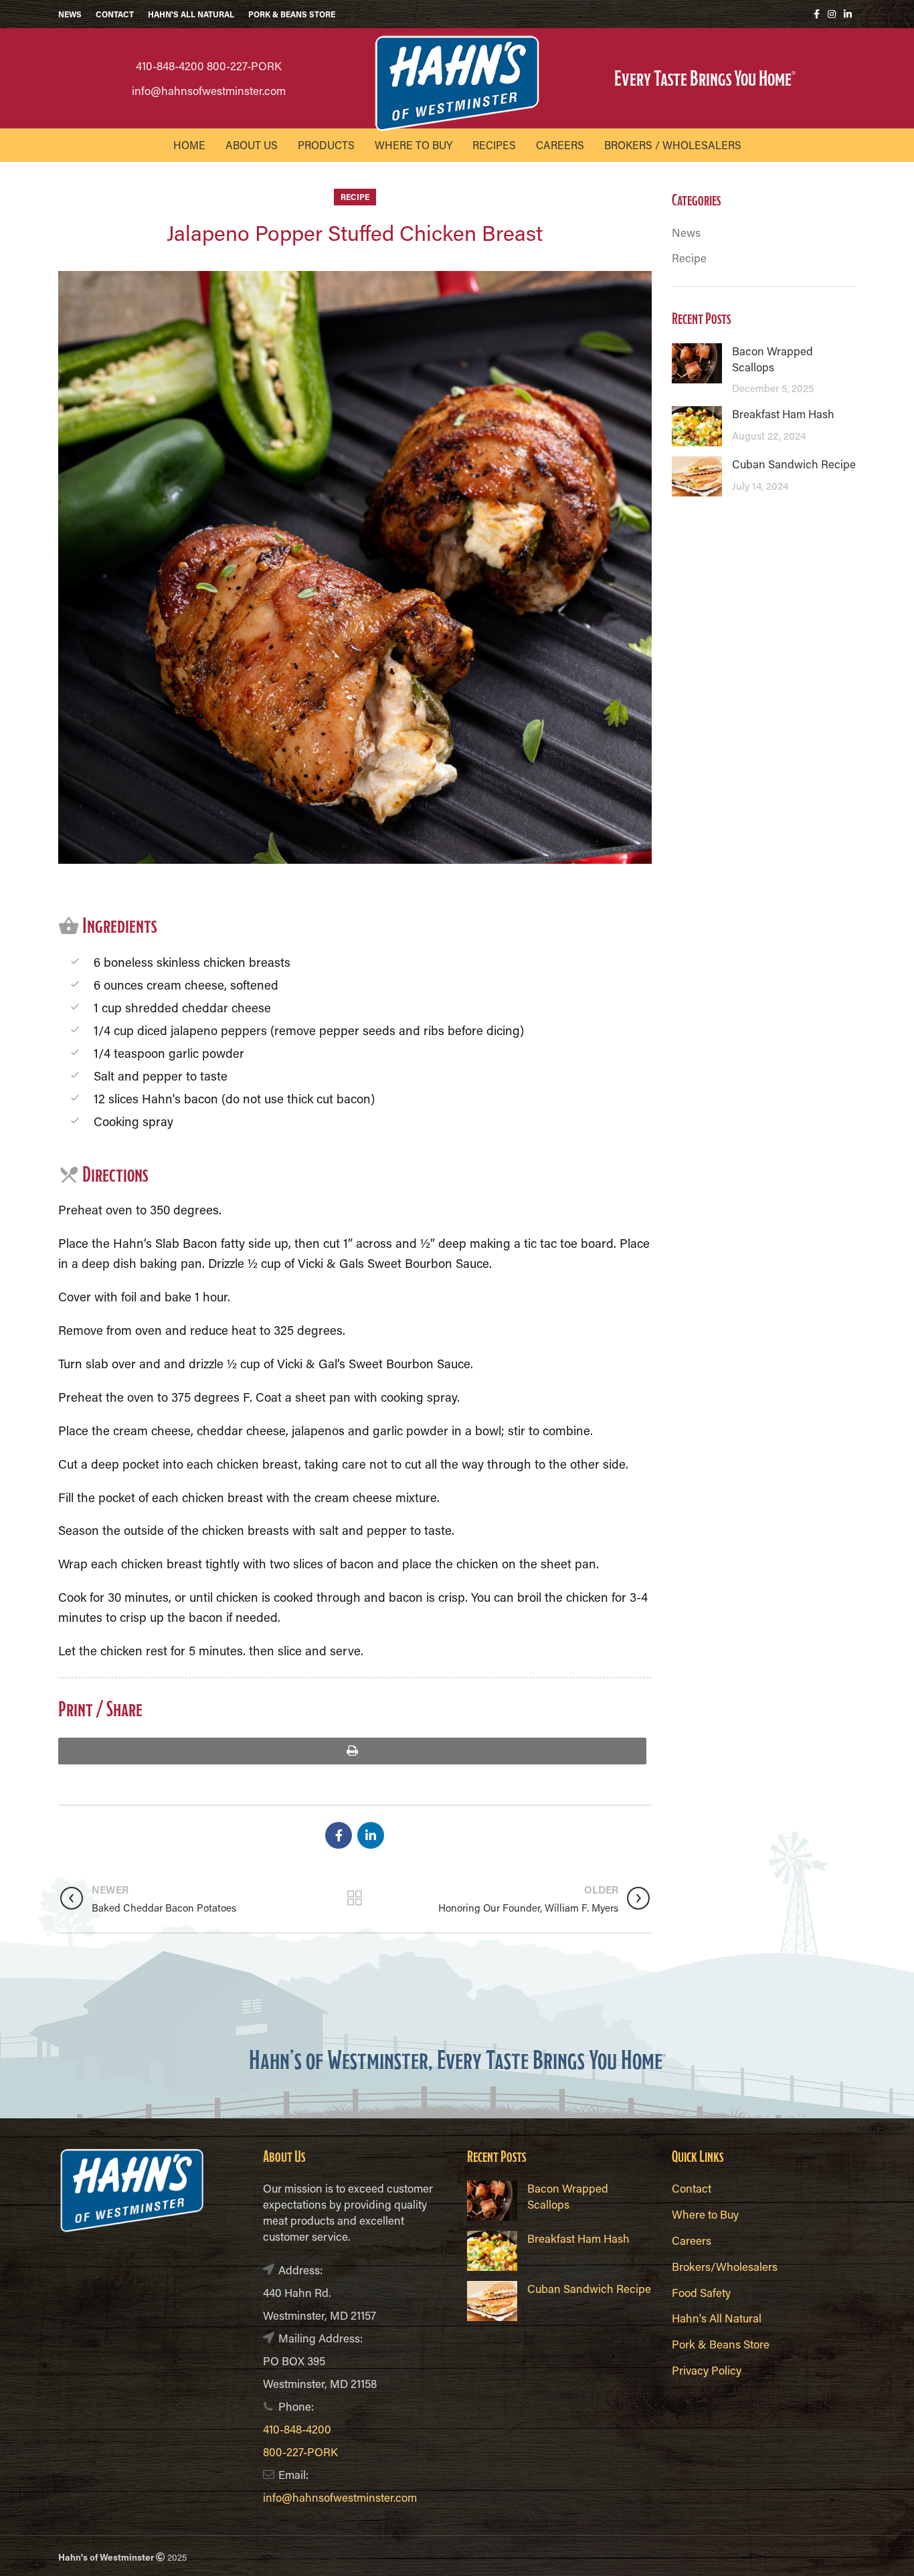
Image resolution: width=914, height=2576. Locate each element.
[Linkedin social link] (848, 14)
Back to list (355, 1898)
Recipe (355, 197)
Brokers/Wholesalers (725, 2266)
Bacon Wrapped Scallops (772, 359)
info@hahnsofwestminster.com (209, 90)
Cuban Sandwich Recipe (794, 464)
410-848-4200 (170, 66)
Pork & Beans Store (721, 2344)
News (686, 232)
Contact (692, 2188)
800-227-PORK (244, 66)
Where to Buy (705, 2214)
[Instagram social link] (832, 14)
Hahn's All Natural (717, 2318)
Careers (692, 2240)
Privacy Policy (707, 2370)
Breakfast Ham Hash (783, 413)
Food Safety (701, 2292)
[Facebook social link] (817, 14)
